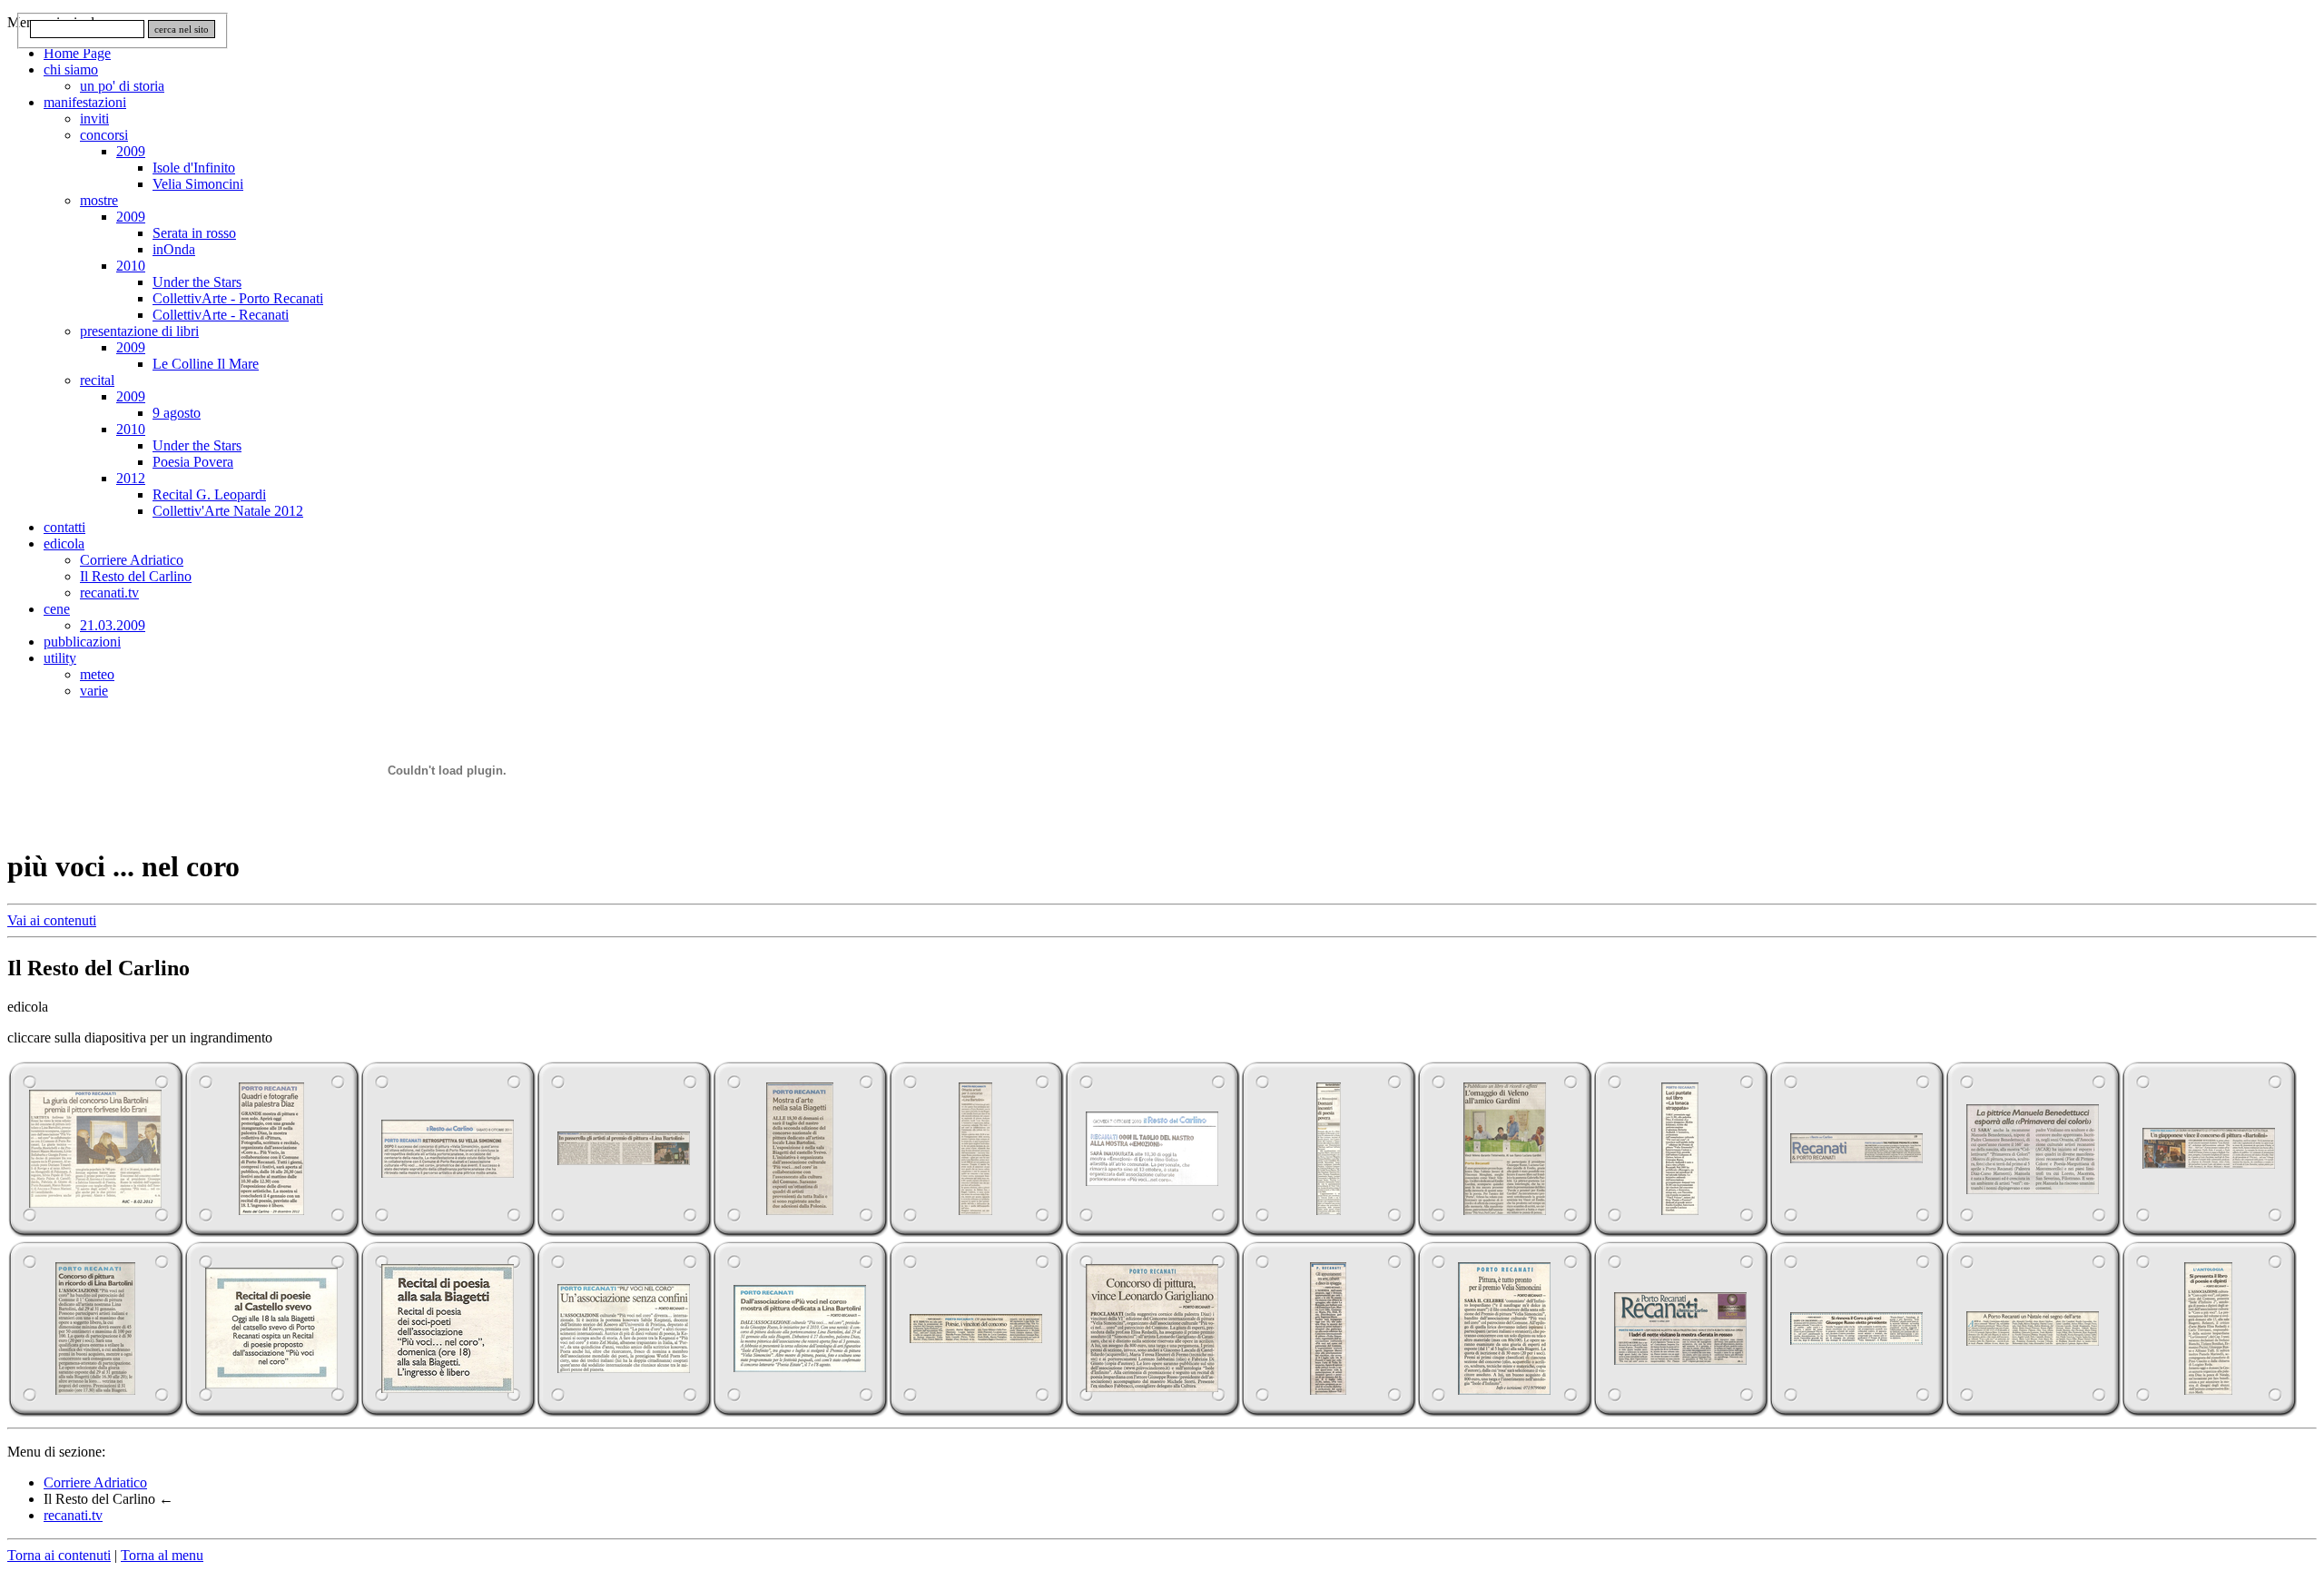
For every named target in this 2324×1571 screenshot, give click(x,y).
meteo (97, 674)
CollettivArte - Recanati (221, 315)
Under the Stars (197, 282)
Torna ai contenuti (59, 1555)
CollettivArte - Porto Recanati (238, 298)
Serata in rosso (194, 233)
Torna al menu (162, 1555)
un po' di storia (122, 86)
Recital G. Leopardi (209, 494)
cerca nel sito (182, 29)
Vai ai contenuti (52, 920)
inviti (94, 119)
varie (94, 691)
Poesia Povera (193, 462)
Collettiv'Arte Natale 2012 (228, 511)
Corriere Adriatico (132, 560)
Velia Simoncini (198, 184)
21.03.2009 (113, 625)
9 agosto (177, 413)
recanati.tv (109, 593)
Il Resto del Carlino (136, 576)
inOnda (174, 249)
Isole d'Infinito (194, 168)
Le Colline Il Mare (206, 364)
